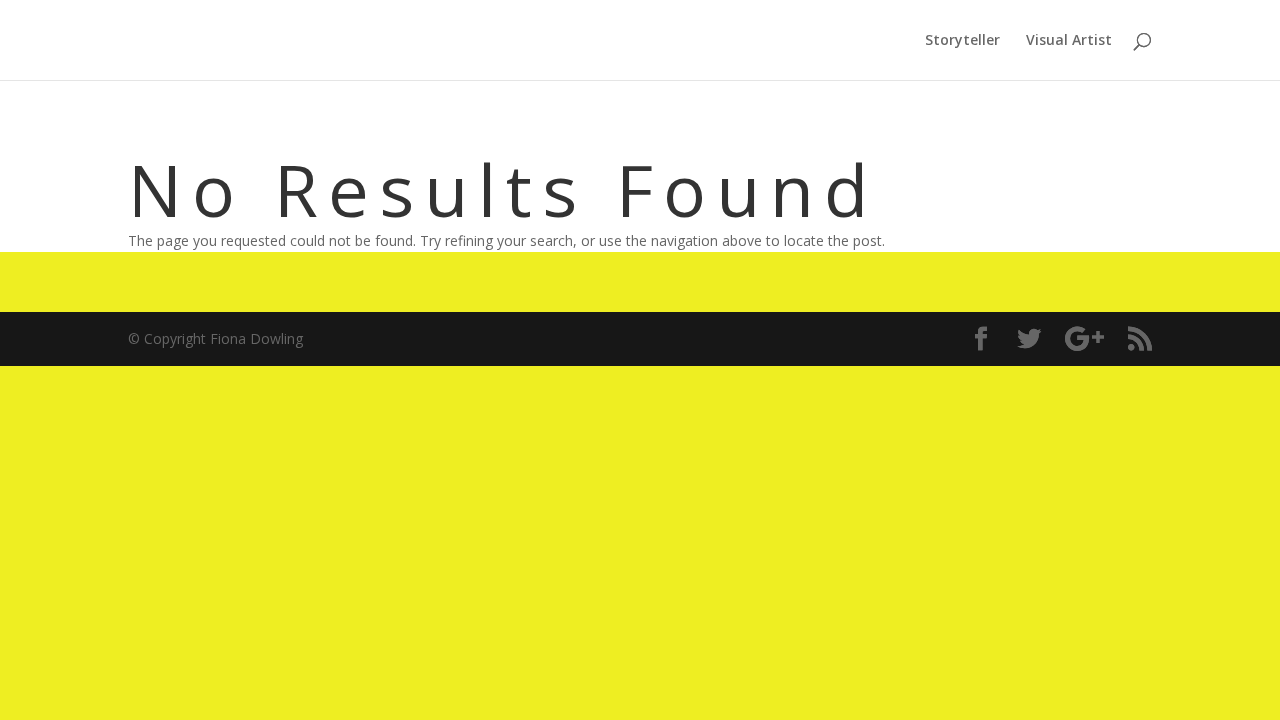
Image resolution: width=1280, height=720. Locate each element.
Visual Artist (1069, 41)
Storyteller (962, 41)
